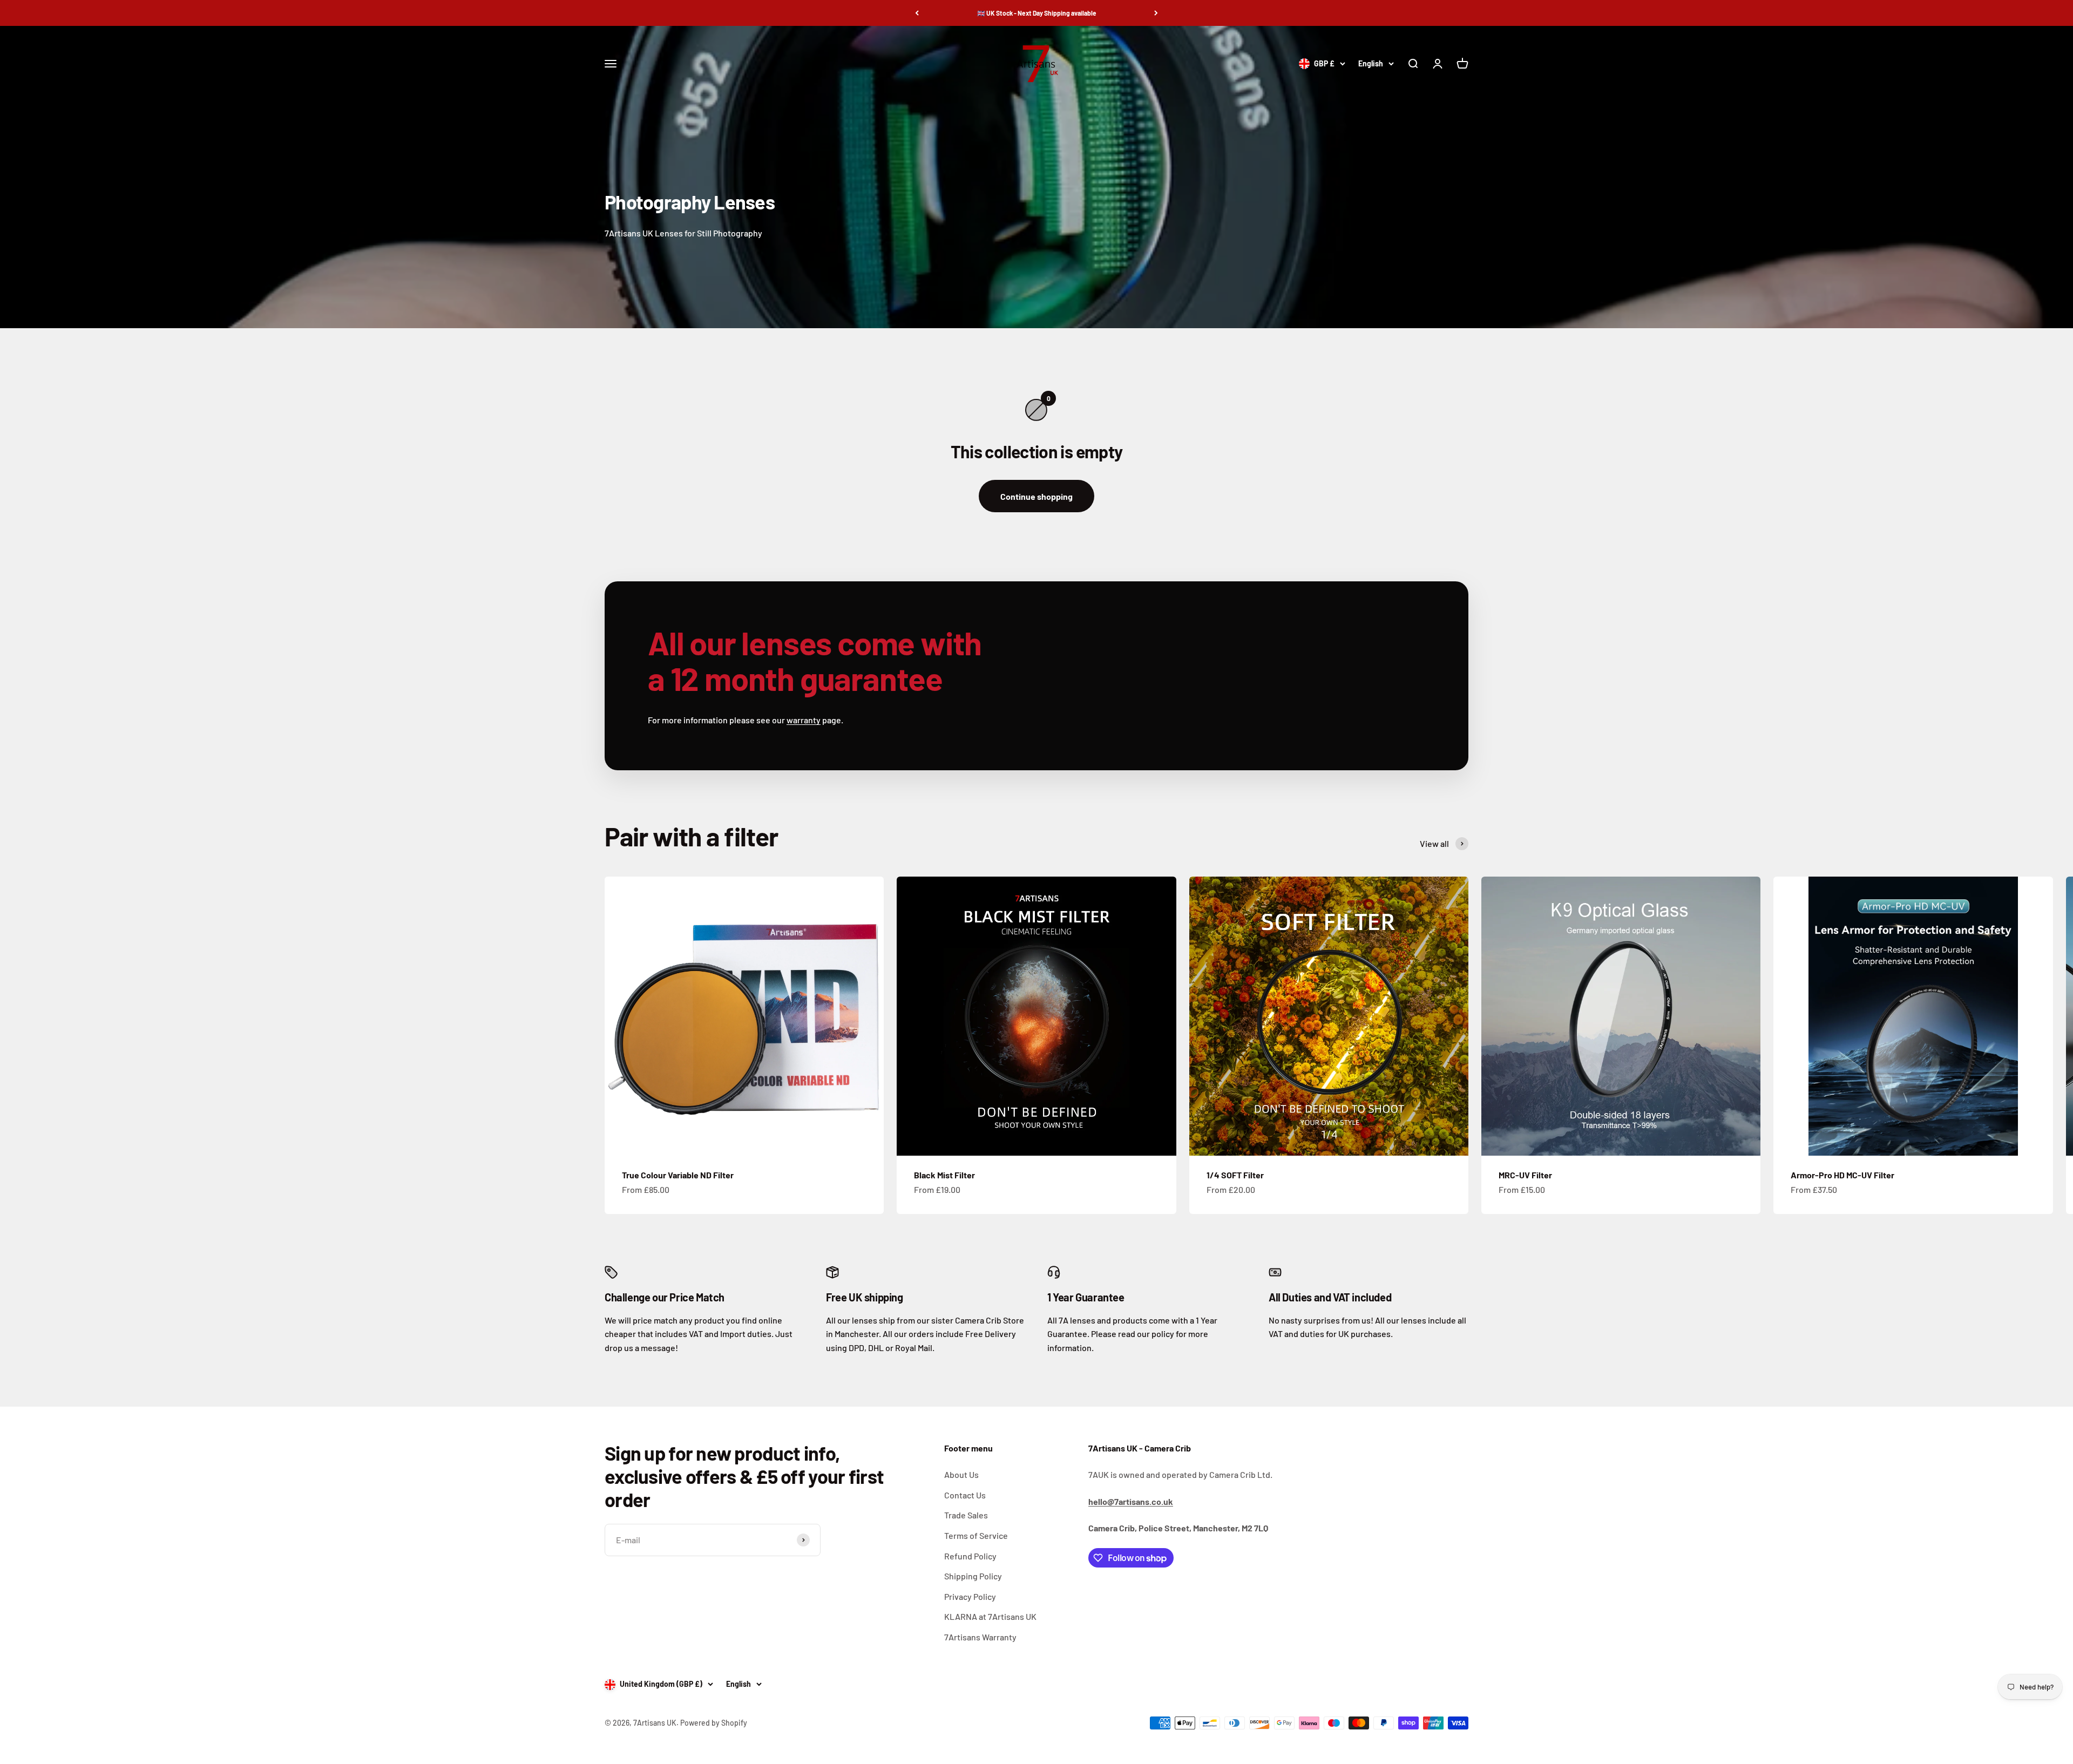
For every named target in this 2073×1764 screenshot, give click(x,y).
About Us (961, 1474)
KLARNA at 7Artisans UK (990, 1616)
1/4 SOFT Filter (1235, 1175)
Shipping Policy (973, 1576)
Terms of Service (976, 1535)
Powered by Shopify (714, 1723)
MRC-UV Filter (1525, 1175)
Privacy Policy (970, 1596)
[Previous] (917, 13)
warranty (804, 720)
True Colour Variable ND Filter (678, 1175)
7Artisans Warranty (980, 1637)
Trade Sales (966, 1515)
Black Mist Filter (944, 1175)
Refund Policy (970, 1556)
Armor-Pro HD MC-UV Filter (1842, 1175)
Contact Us (965, 1495)
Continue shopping (1036, 496)
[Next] (1156, 13)
